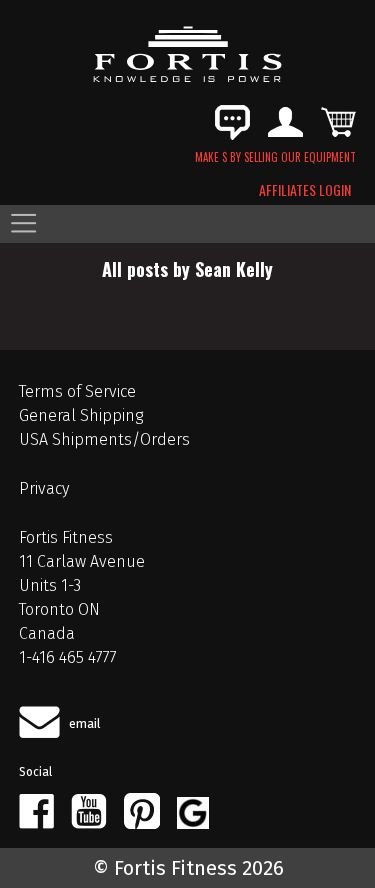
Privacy (44, 488)
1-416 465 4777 (68, 657)
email (85, 723)
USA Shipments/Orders (104, 439)
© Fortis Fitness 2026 (188, 868)
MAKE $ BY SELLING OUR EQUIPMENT (275, 157)
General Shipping (81, 415)
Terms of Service (77, 391)
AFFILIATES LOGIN (305, 190)
